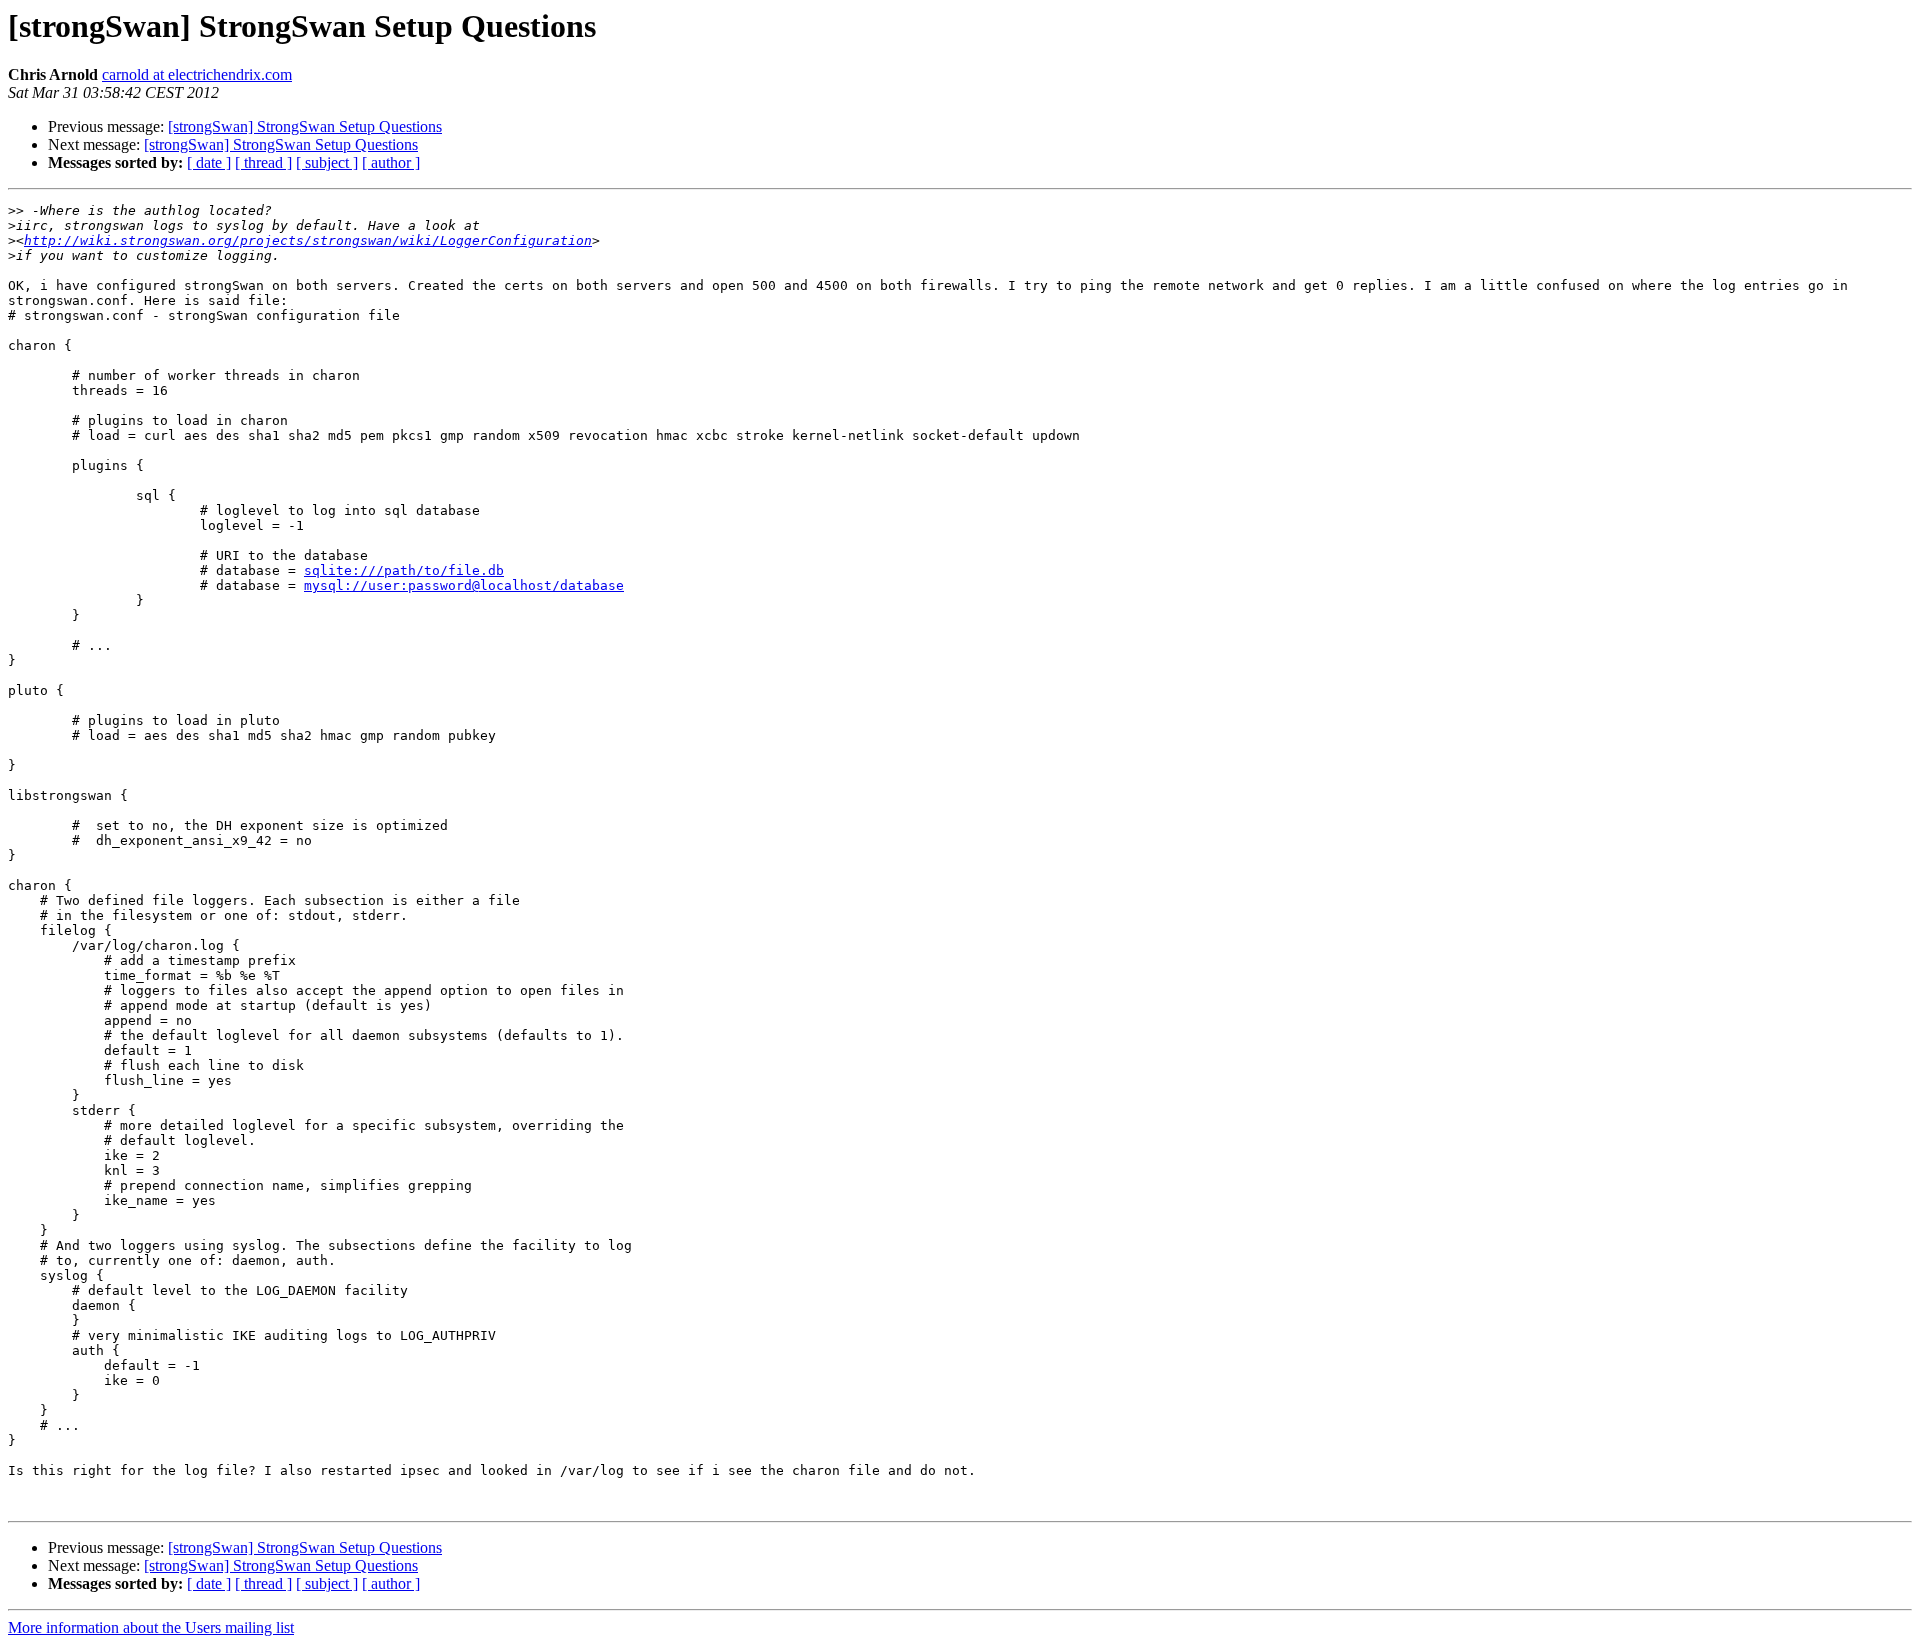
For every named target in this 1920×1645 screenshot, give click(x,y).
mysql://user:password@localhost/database (464, 585)
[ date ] (209, 162)
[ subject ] (327, 162)
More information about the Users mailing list (151, 1627)
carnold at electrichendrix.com (197, 74)
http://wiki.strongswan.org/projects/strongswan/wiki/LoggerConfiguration (308, 240)
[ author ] (391, 162)
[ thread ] (263, 162)
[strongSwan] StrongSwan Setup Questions (305, 126)
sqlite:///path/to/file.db (404, 570)
